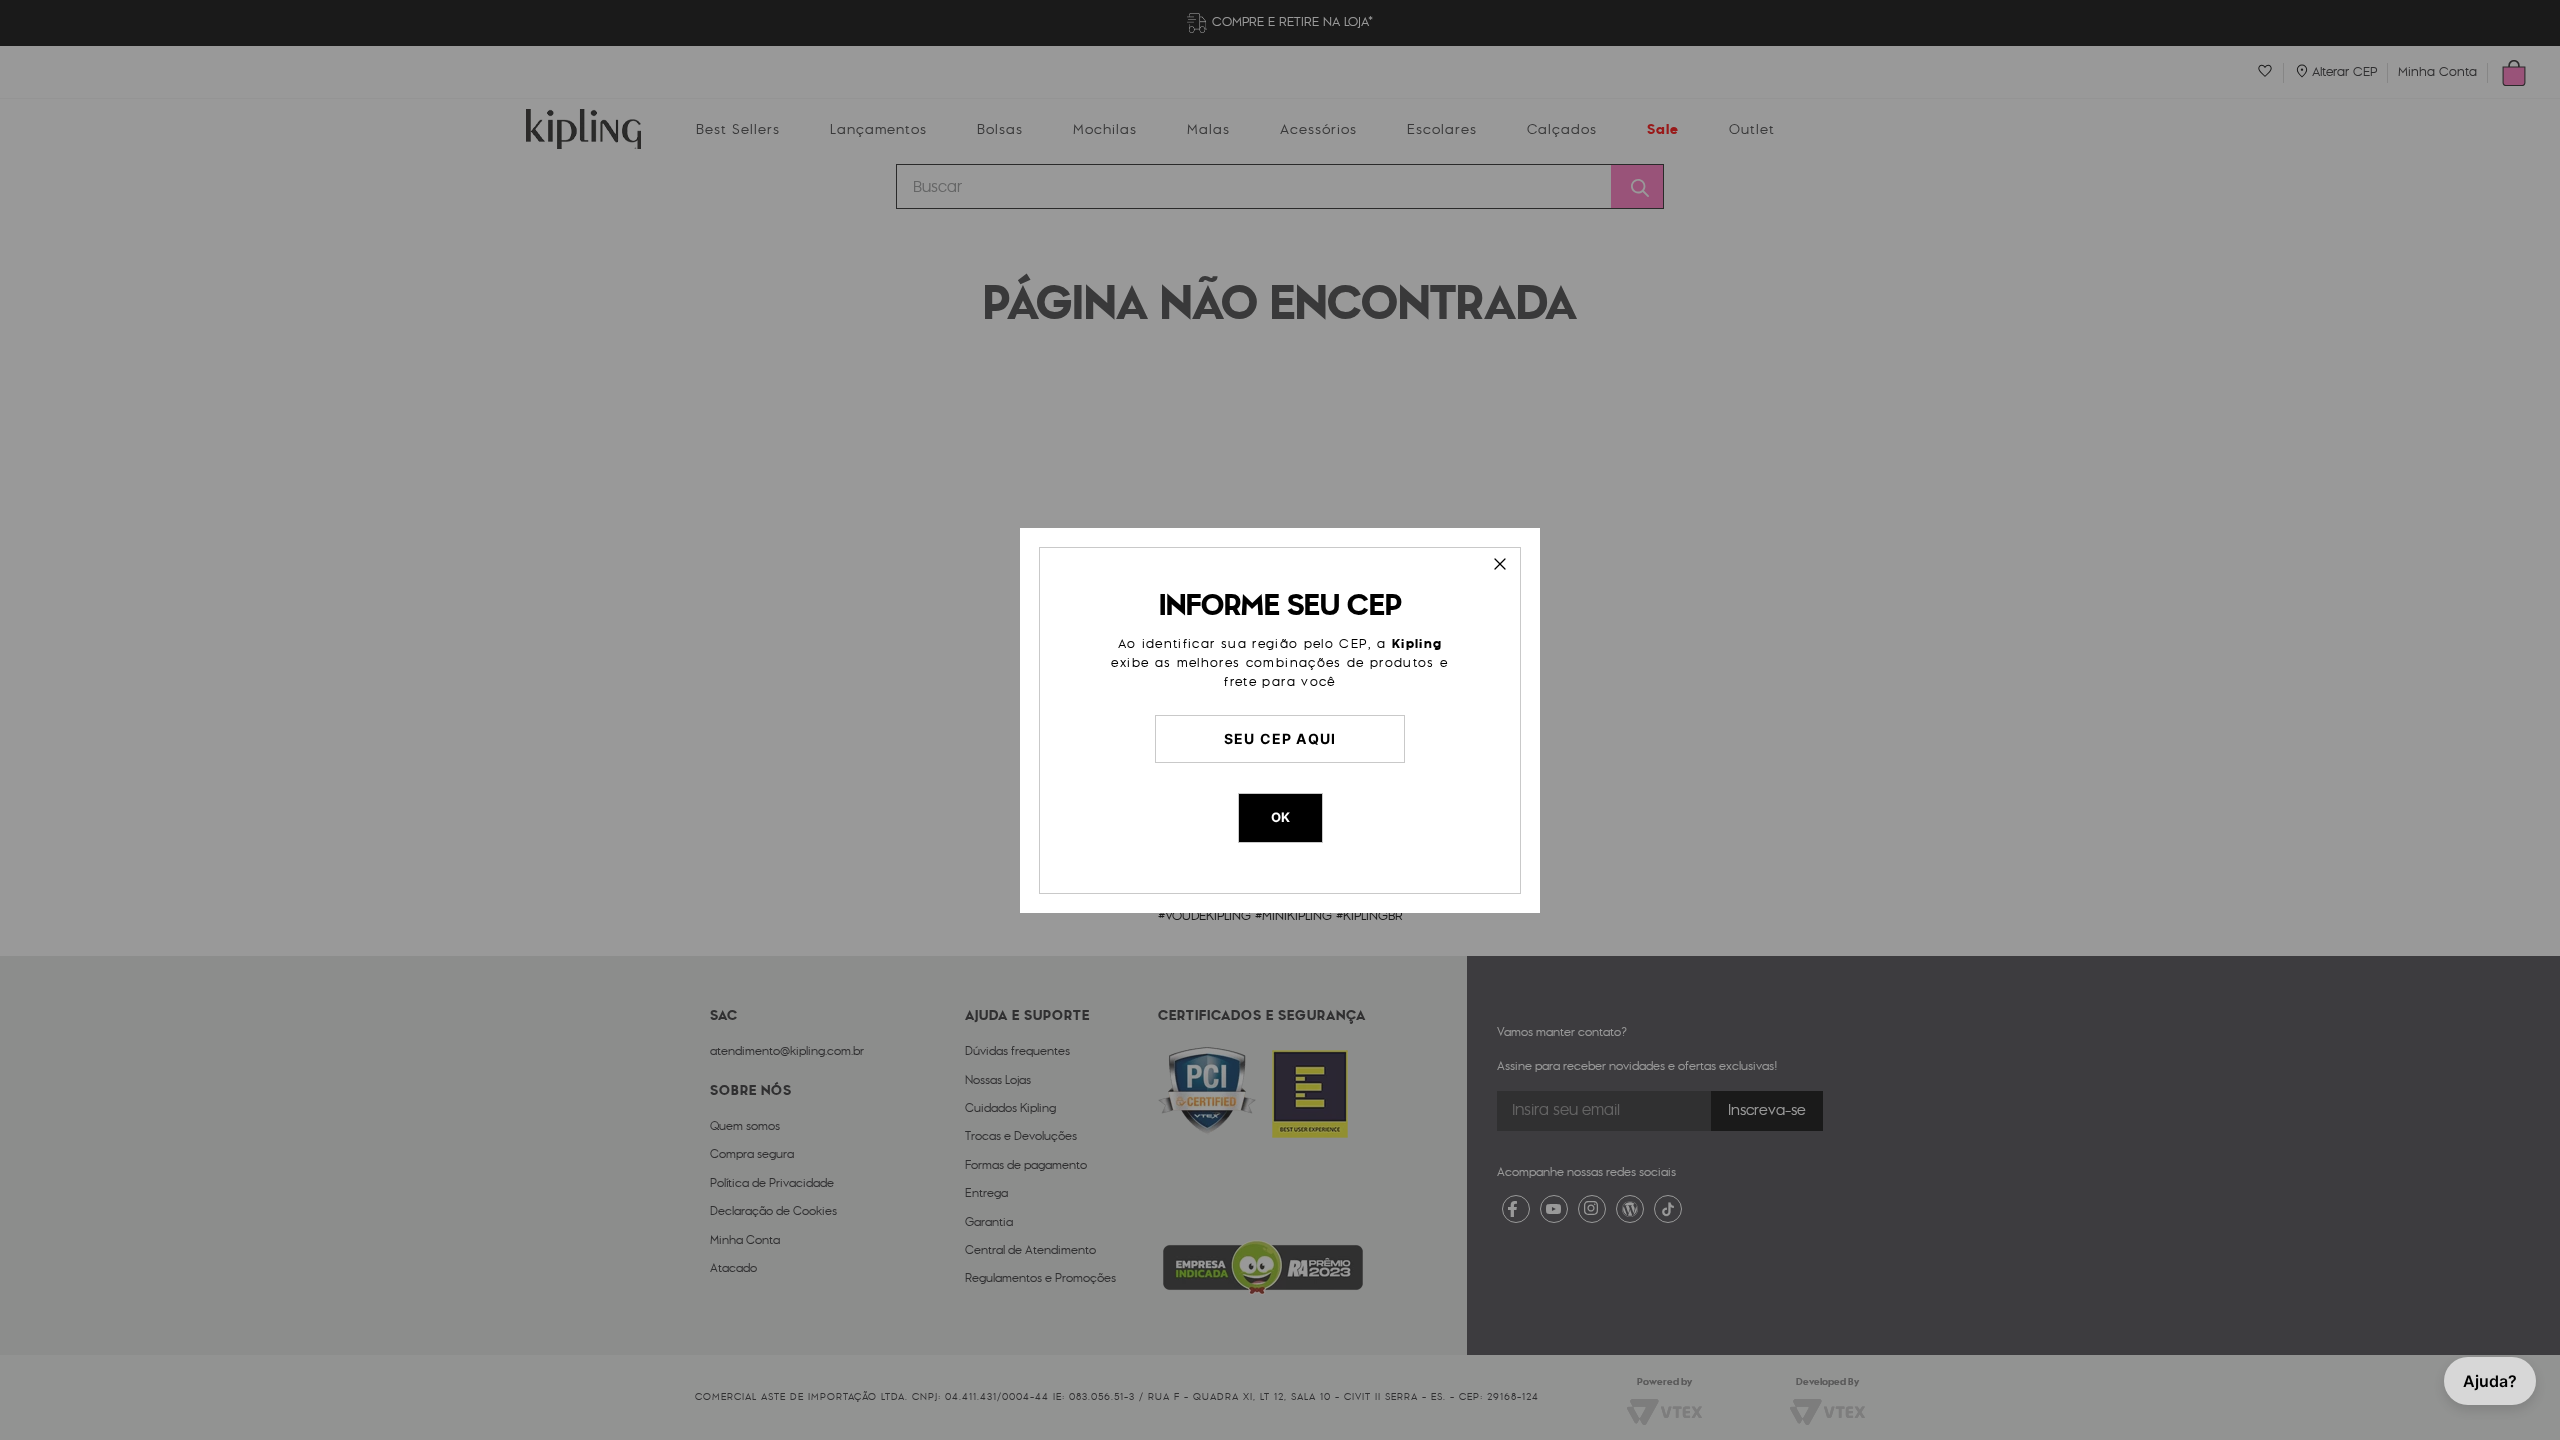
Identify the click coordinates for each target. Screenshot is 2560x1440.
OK (1280, 817)
